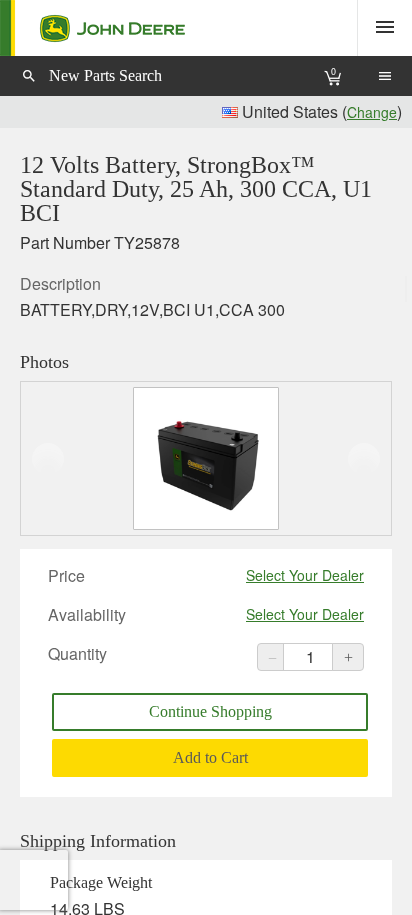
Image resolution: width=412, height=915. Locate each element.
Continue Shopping (210, 711)
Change (372, 112)
